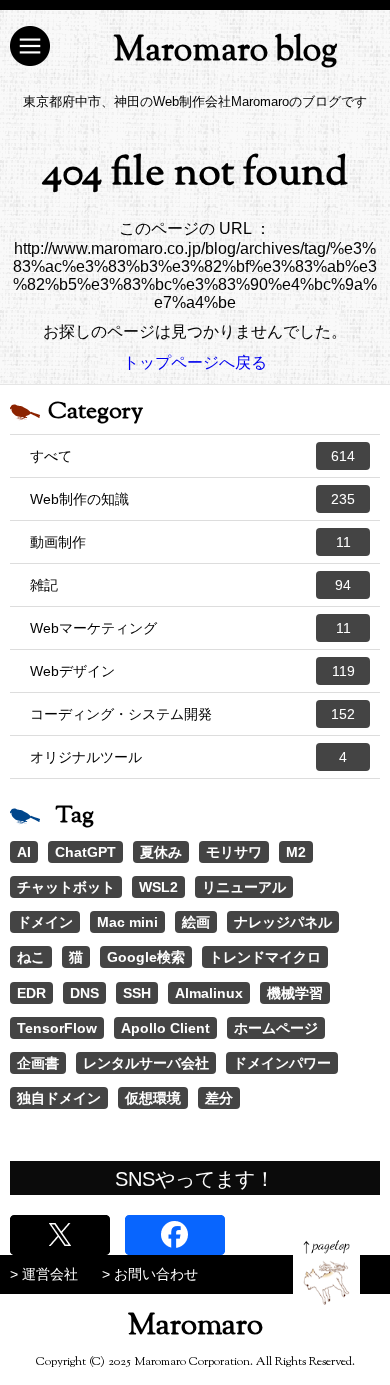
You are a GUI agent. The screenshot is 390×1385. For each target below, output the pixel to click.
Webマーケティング (190, 628)
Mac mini (127, 922)
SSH (137, 993)
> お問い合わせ (150, 1274)
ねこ (31, 957)
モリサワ (234, 852)
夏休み (161, 852)
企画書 (38, 1063)
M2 (296, 852)
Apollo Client (165, 1028)
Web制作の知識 (192, 499)
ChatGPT (85, 852)
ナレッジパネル (283, 922)
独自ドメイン (59, 1098)
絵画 (196, 922)
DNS (84, 993)
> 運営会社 (44, 1274)
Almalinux (209, 993)
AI (24, 852)
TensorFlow (57, 1028)
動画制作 (190, 542)
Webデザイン (192, 671)
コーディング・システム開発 (192, 714)
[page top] (326, 1272)
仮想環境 (153, 1098)
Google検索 (146, 957)
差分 (219, 1098)
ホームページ (276, 1028)
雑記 (190, 585)
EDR (31, 993)
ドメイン (45, 922)
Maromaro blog (225, 51)
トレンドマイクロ (265, 957)
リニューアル (244, 887)
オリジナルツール (188, 757)
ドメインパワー (282, 1063)
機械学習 (295, 993)
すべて (192, 456)
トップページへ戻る (195, 362)
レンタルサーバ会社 (146, 1063)
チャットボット (66, 887)
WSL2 (158, 887)
